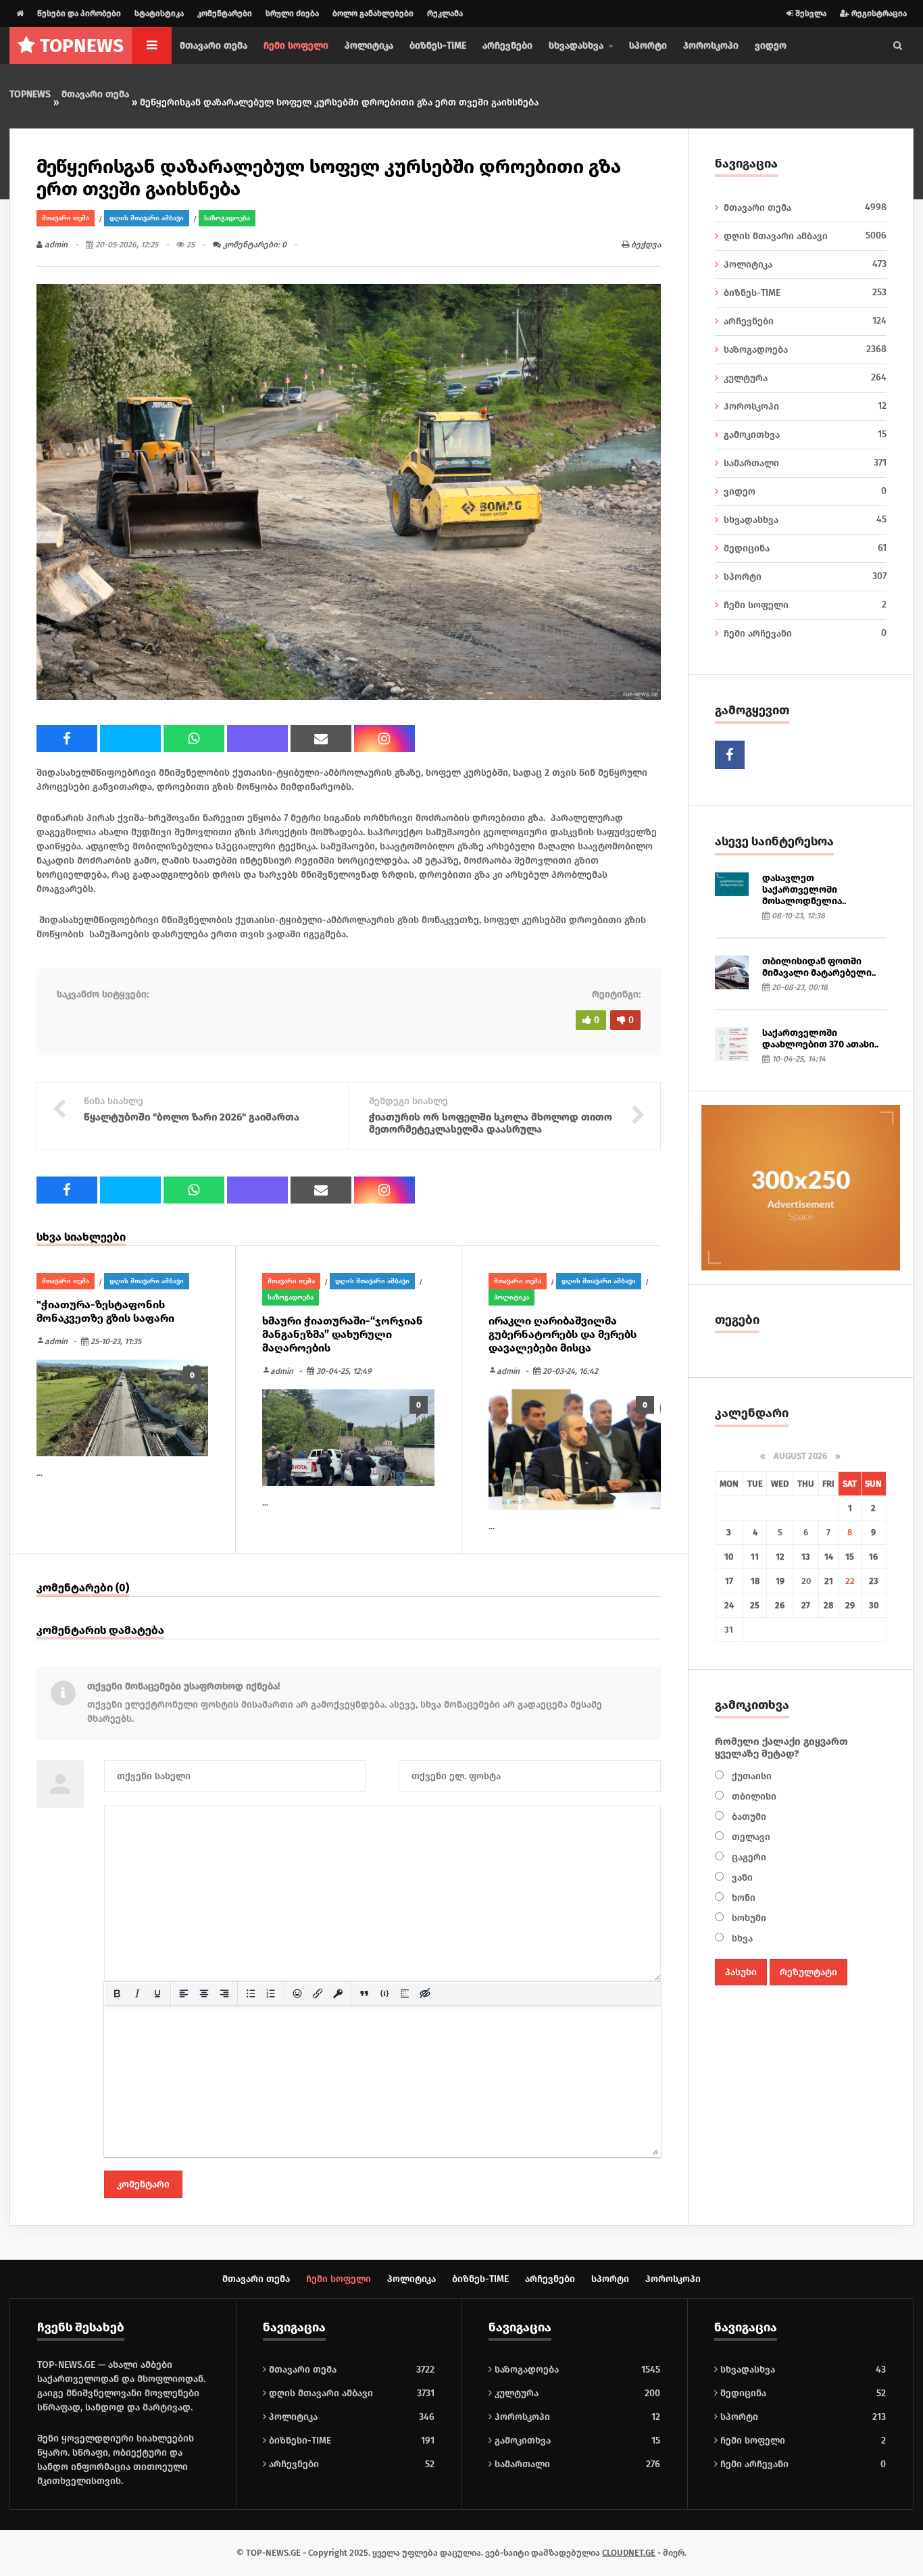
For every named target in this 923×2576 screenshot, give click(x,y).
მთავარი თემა (214, 46)
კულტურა (805, 378)
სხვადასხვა (805, 520)
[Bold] (117, 1993)
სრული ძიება (292, 14)
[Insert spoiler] (405, 1993)
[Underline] (157, 1993)
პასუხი (741, 1972)
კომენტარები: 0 (254, 245)
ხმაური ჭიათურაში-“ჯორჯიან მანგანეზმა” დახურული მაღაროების (343, 1334)
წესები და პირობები (79, 14)
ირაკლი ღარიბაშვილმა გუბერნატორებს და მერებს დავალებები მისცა (563, 1334)
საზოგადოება (227, 218)
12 (780, 1557)
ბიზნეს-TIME (438, 46)
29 (850, 1605)
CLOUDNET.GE (629, 2553)
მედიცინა (805, 548)
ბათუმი (748, 1817)
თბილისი (753, 1797)
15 (850, 1557)
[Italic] (137, 1993)
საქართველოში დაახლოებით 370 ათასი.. (820, 1039)
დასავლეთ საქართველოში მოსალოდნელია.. (804, 890)
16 (873, 1557)
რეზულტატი (808, 1972)
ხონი (742, 1898)
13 (806, 1557)
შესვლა (810, 14)
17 (729, 1581)
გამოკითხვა (805, 435)
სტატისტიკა (159, 14)
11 (755, 1557)
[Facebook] (67, 739)
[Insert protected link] (338, 1993)
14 (829, 1557)
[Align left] (184, 1993)
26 (780, 1605)
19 (780, 1581)
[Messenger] (130, 739)
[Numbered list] (271, 1993)
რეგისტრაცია (878, 14)
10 (729, 1557)
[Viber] (257, 739)
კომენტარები (225, 14)
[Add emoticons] (297, 1993)
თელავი (750, 1837)
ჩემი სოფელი (296, 46)
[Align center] (204, 1993)
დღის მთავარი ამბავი (147, 218)
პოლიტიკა (369, 46)
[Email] (321, 739)
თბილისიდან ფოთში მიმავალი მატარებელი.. (819, 967)
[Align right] (224, 1993)
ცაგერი (748, 1857)
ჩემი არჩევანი (805, 633)
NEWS (82, 46)
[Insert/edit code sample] (384, 1993)
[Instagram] (384, 739)
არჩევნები (507, 46)
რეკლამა (445, 14)
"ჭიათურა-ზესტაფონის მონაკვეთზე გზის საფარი (105, 1311)
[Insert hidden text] (425, 1993)
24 (729, 1605)
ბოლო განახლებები (373, 14)
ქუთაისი (750, 1776)
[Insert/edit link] (318, 1993)
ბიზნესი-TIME (299, 2441)
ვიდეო (771, 46)
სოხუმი (748, 1918)
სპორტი (648, 46)
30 (874, 1605)
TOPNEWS (30, 94)
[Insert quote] (364, 1993)
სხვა (741, 1938)
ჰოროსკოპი (711, 46)
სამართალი (805, 463)
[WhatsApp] (194, 739)
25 (755, 1605)
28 (828, 1605)
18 (755, 1581)
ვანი (741, 1878)
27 (806, 1605)
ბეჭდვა (645, 245)
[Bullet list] (251, 1993)
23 (874, 1581)
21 (829, 1581)
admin (55, 245)
